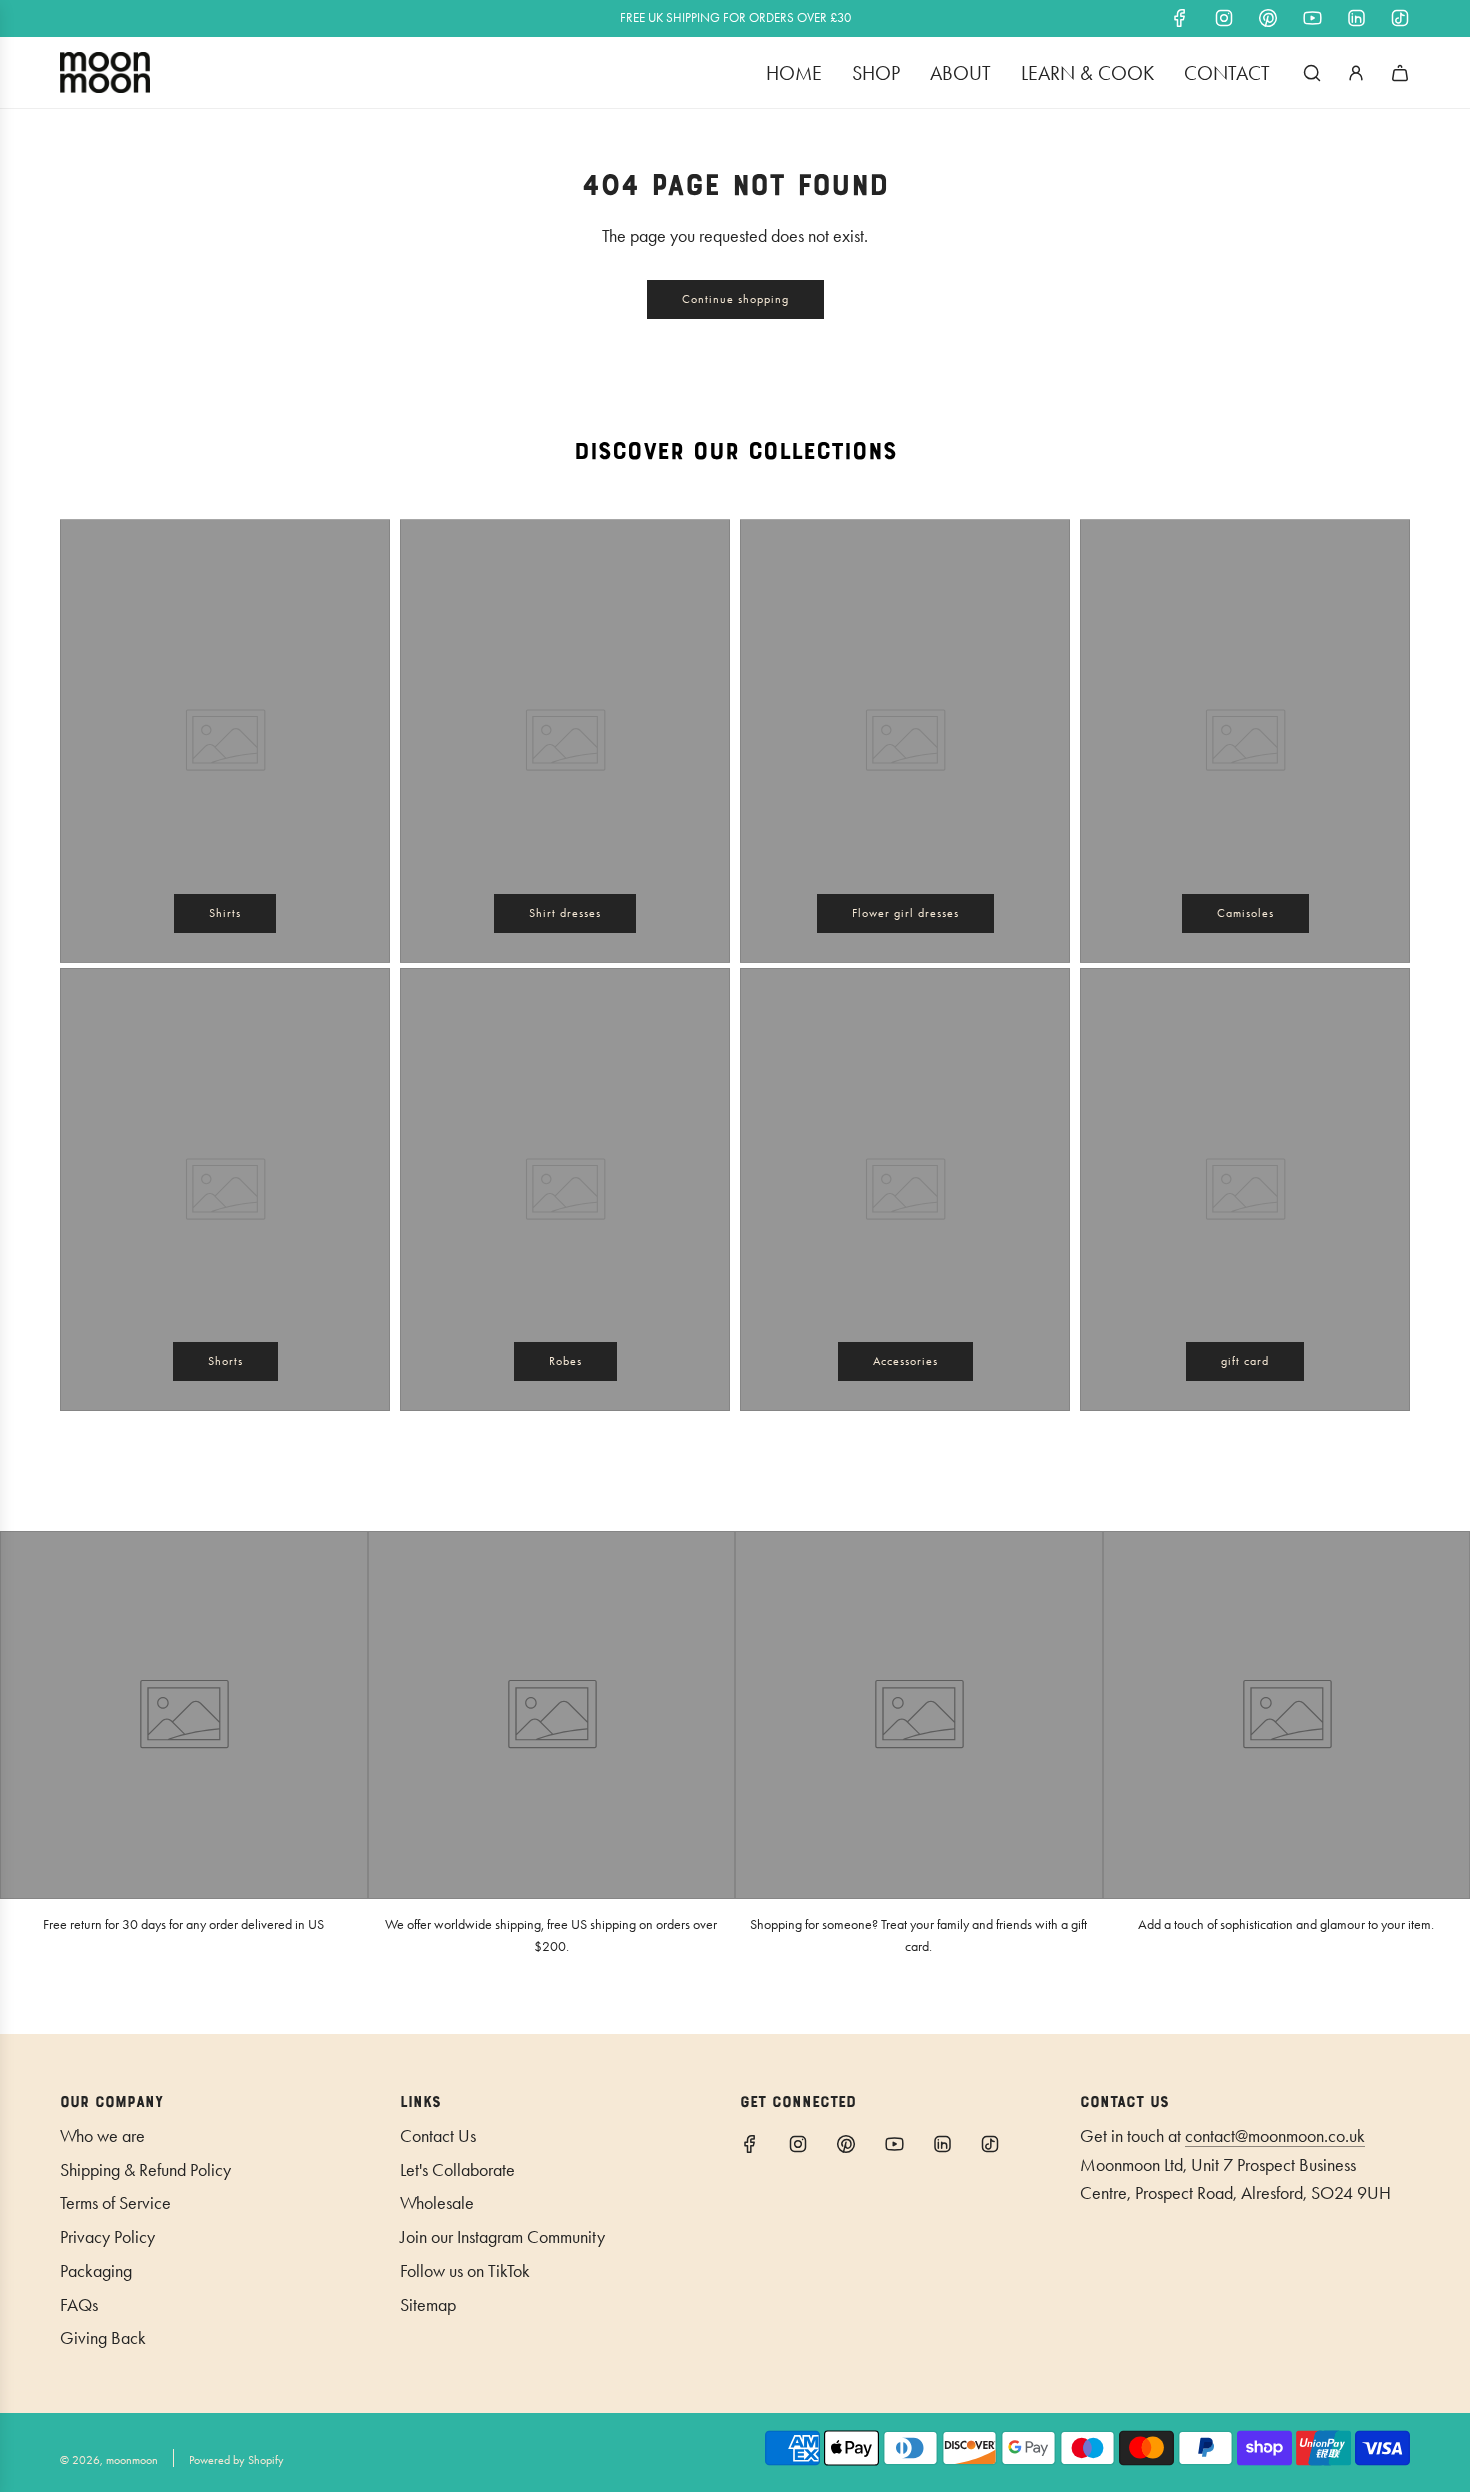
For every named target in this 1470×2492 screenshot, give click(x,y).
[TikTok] (1400, 18)
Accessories (905, 1361)
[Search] (1312, 73)
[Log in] (1356, 73)
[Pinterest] (1268, 18)
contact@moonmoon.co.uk (1275, 2136)
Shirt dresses (565, 913)
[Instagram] (1224, 18)
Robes (565, 1361)
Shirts (225, 913)
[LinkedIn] (1356, 18)
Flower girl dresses (905, 913)
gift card (1245, 1361)
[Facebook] (1180, 18)
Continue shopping (735, 299)
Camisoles (1245, 913)
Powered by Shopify (236, 2460)
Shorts (225, 1361)
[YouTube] (1312, 18)
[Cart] (1400, 73)
